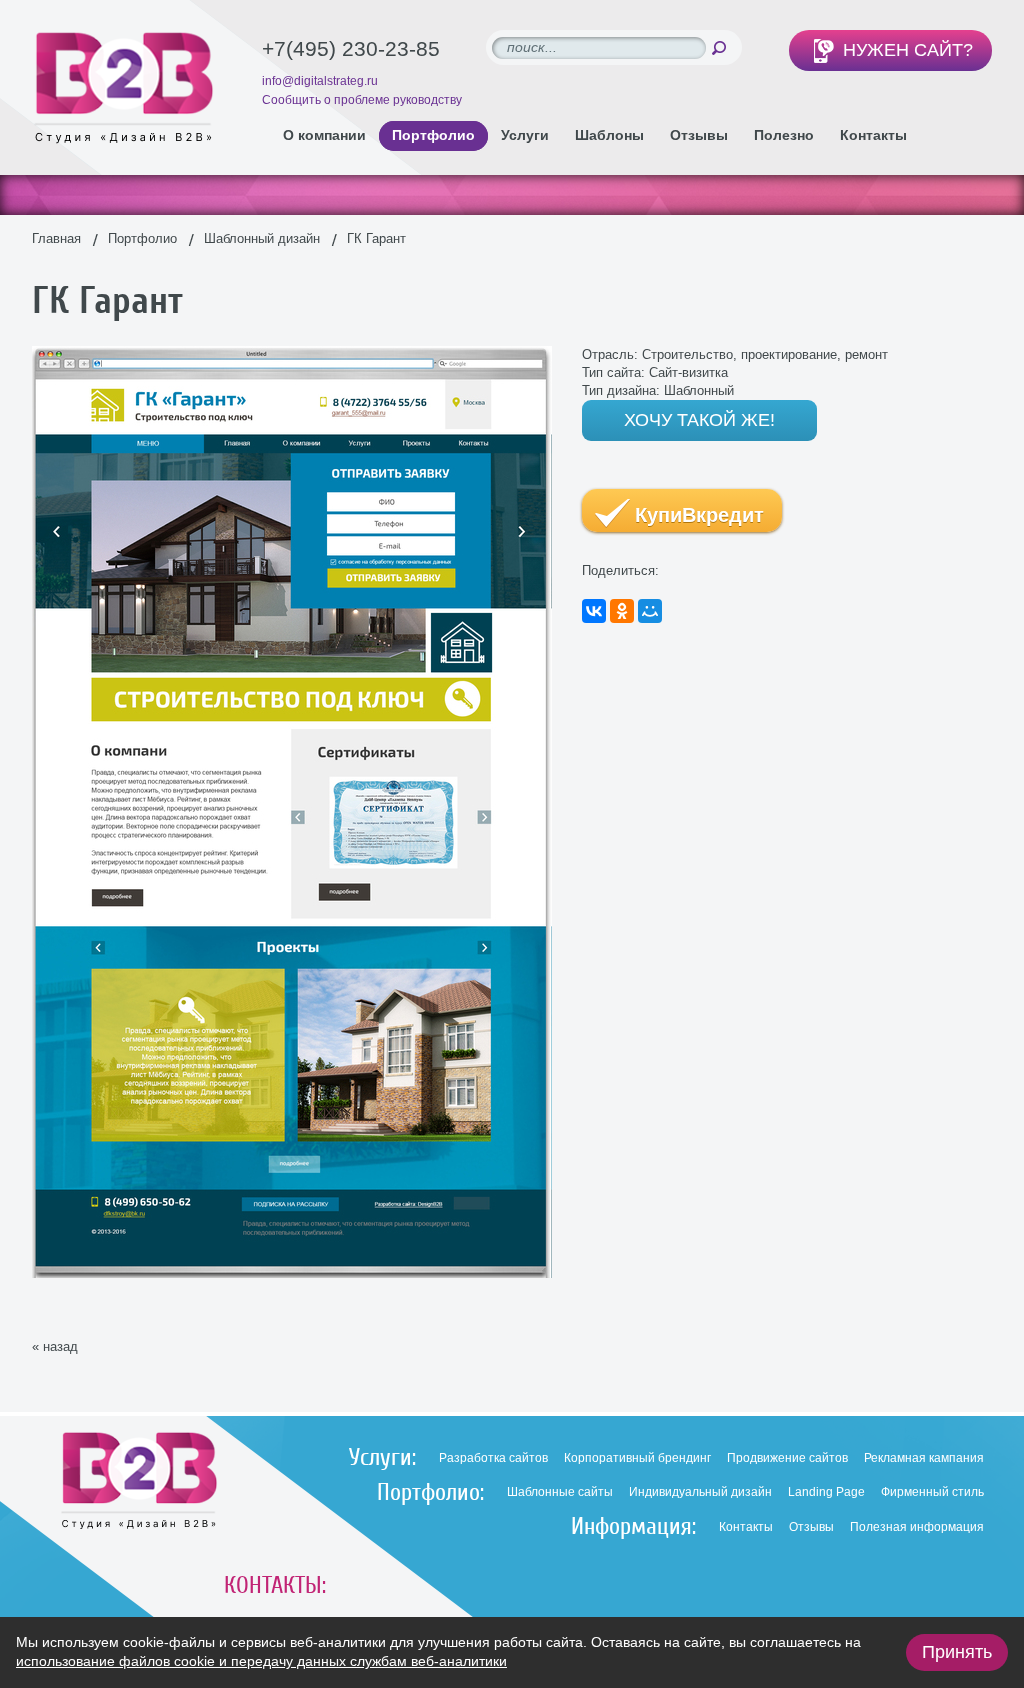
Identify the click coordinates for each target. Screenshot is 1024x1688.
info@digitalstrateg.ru (320, 81)
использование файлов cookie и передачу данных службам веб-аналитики (261, 1661)
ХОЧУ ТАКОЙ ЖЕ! (699, 420)
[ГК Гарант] (292, 354)
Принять (957, 1652)
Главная (56, 238)
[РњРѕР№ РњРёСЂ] (650, 611)
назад (60, 1346)
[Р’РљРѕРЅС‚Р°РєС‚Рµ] (594, 611)
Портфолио (142, 238)
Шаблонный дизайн (262, 238)
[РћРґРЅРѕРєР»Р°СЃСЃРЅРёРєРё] (622, 611)
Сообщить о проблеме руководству (362, 100)
